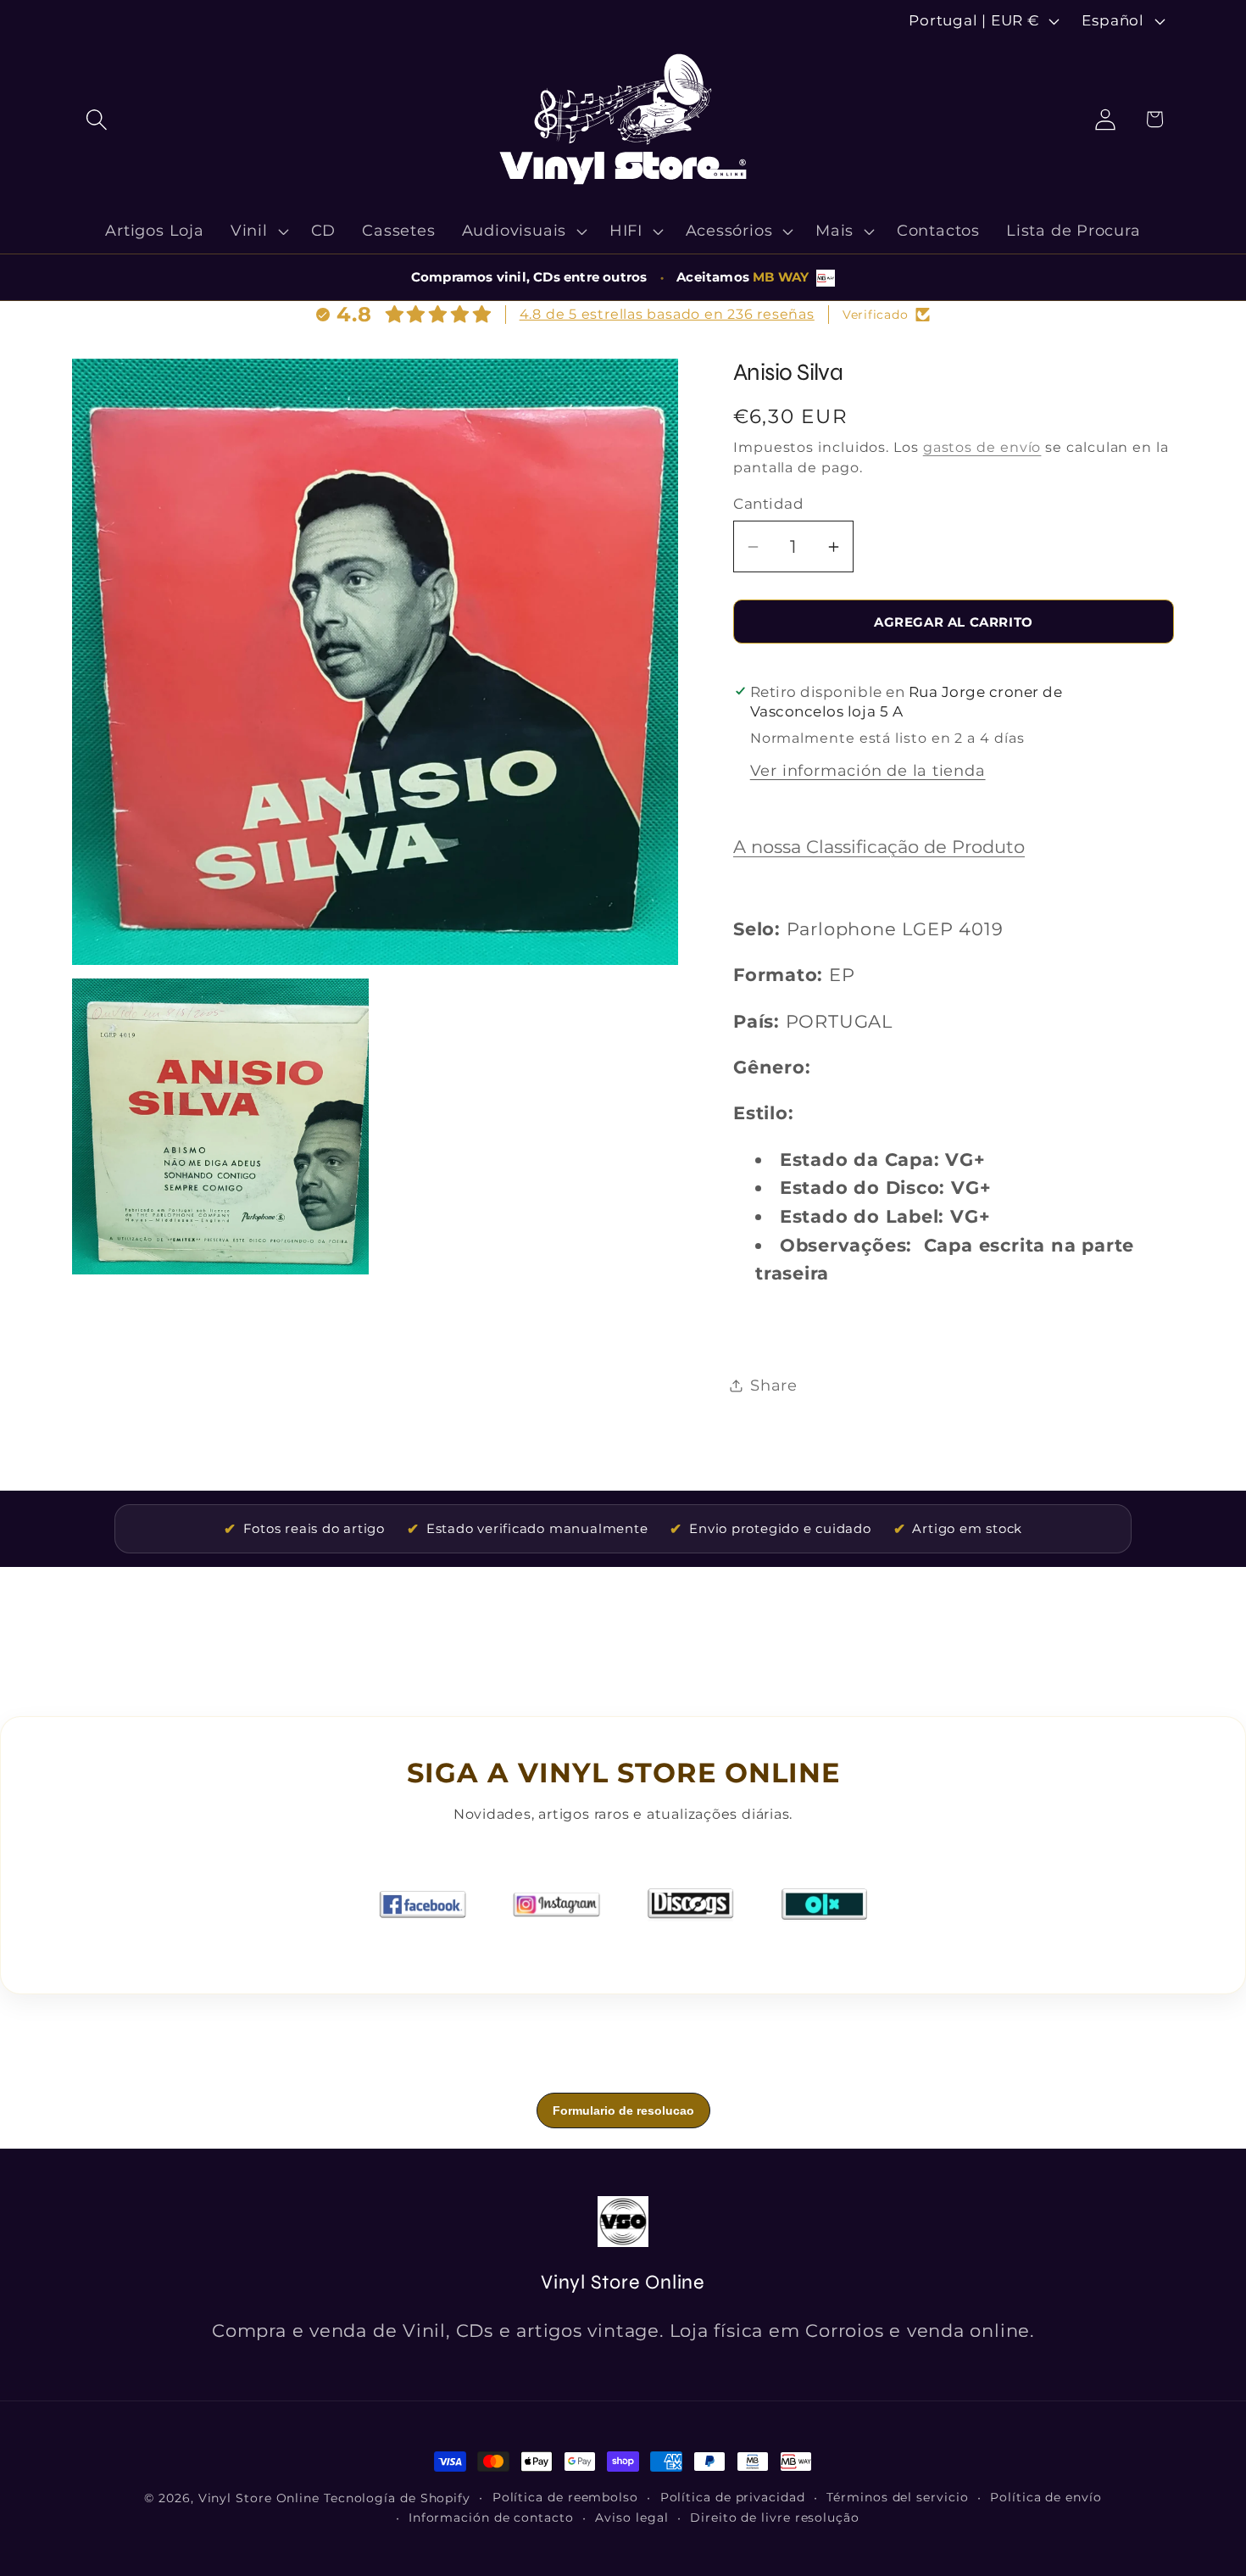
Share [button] (774, 1385)
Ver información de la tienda (868, 770)
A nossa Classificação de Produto (879, 847)
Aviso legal (631, 2517)
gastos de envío (982, 447)
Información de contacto (491, 2517)
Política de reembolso (565, 2497)
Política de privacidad (733, 2497)
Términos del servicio (897, 2497)
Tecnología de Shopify (397, 2498)
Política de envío (1046, 2497)
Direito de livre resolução (775, 2517)
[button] (96, 119)
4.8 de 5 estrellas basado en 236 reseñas (667, 314)
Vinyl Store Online (259, 2498)
